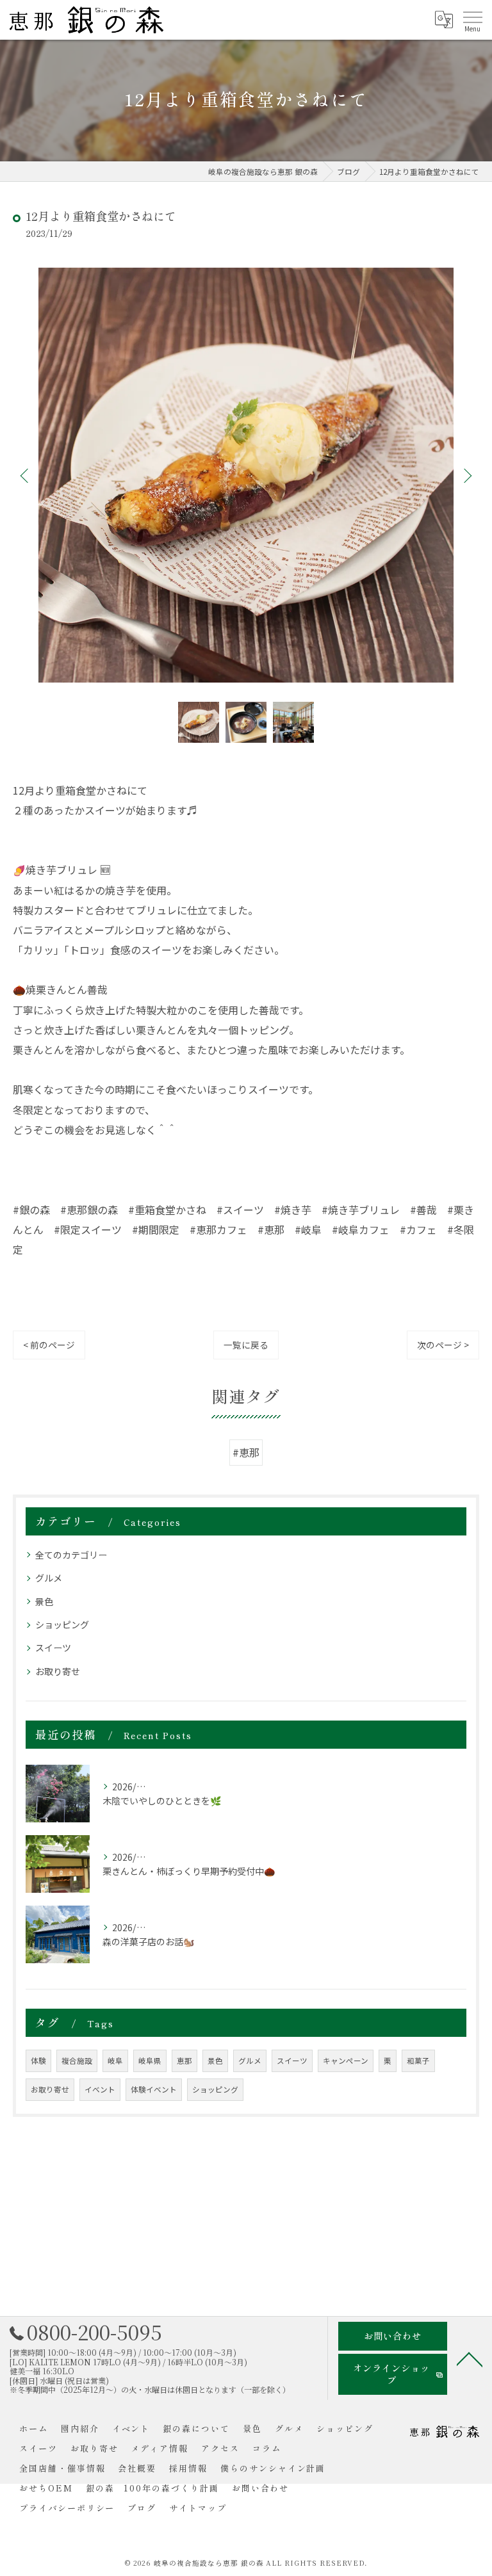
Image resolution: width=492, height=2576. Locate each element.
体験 (38, 2061)
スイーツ (53, 1648)
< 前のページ (49, 1345)
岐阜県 (150, 2061)
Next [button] (466, 475)
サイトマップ (198, 2508)
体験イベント (154, 2089)
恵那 (184, 2061)
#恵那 (246, 1452)
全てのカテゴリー (71, 1555)
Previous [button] (26, 475)
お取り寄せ (58, 1671)
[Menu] (472, 20)
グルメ (49, 1578)
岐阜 (115, 2061)
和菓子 (418, 2061)
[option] (246, 475)
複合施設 (77, 2061)
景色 (44, 1601)
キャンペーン (346, 2061)
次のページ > (443, 1345)
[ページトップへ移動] (470, 2358)
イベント (100, 2089)
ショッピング (62, 1624)
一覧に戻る (246, 1345)
